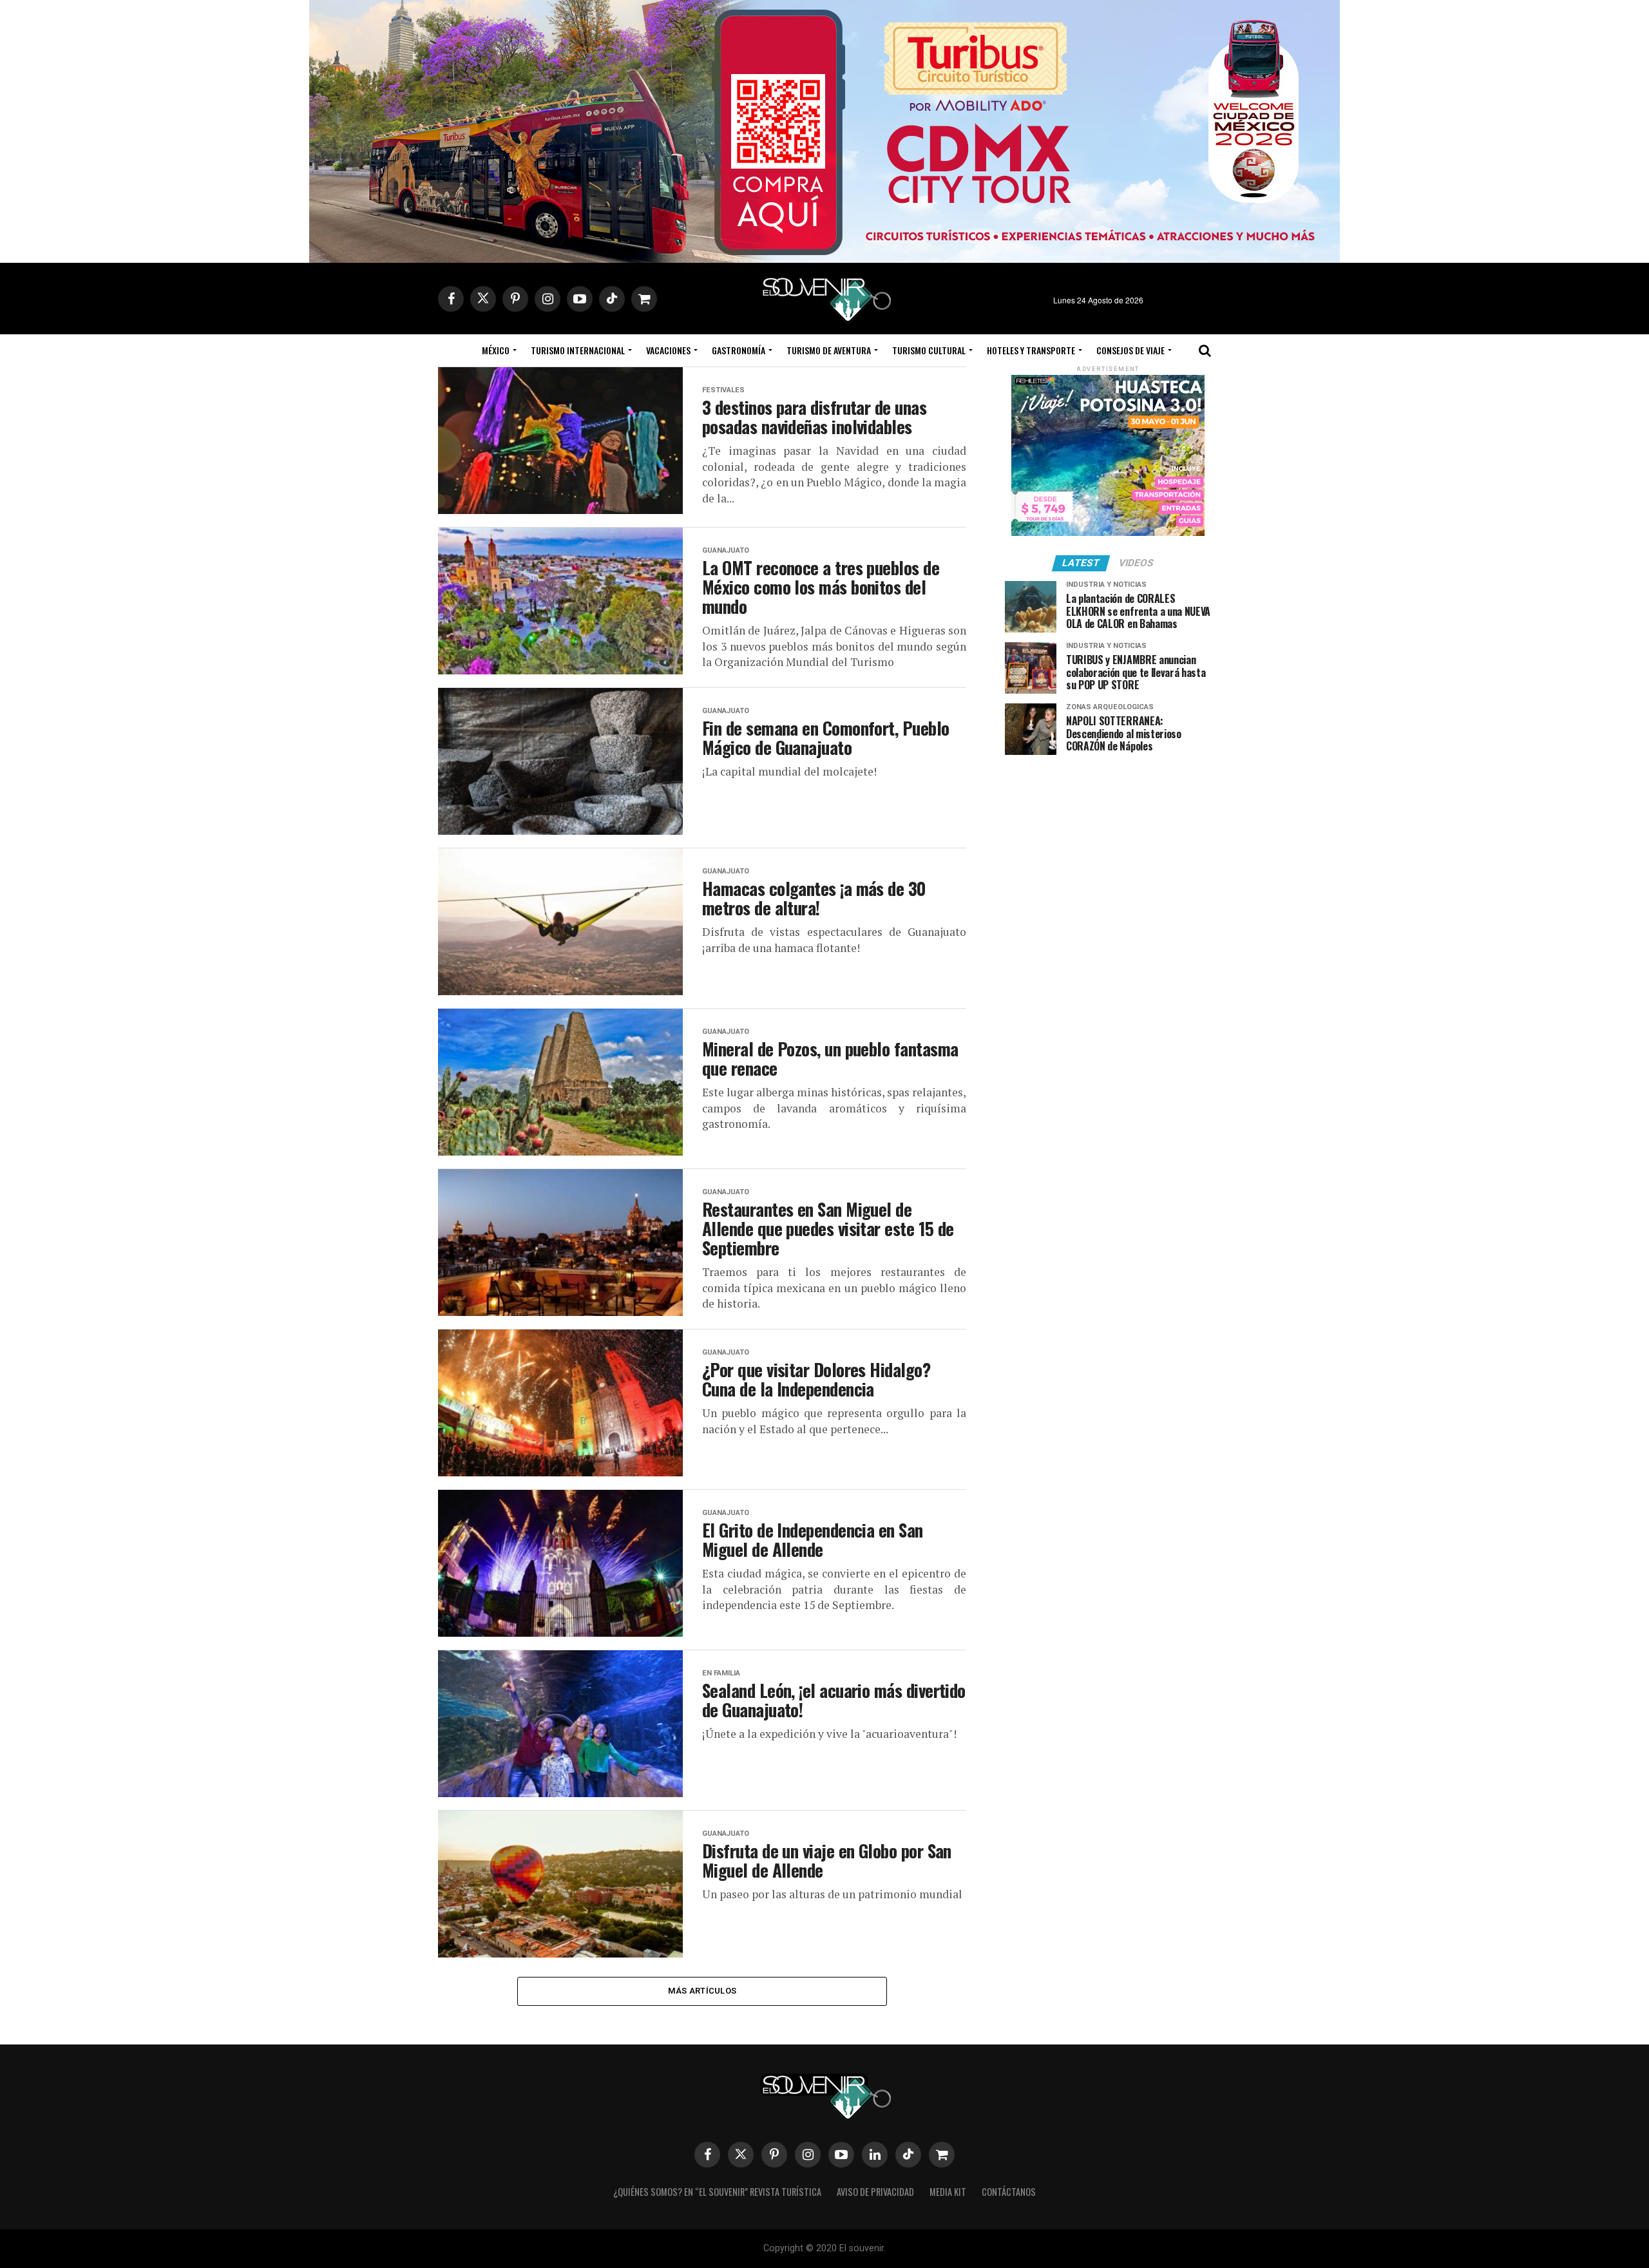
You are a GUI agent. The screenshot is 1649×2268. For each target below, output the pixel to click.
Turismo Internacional (578, 350)
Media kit (948, 2192)
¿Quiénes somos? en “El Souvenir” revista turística (717, 2192)
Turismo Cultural (929, 350)
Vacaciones (668, 350)
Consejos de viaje (1130, 350)
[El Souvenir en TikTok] (908, 2155)
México (496, 350)
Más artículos (702, 1991)
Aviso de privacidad (875, 2192)
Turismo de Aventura (829, 350)
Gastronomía (739, 350)
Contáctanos (1009, 2192)
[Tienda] (942, 2155)
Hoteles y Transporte (1031, 350)
